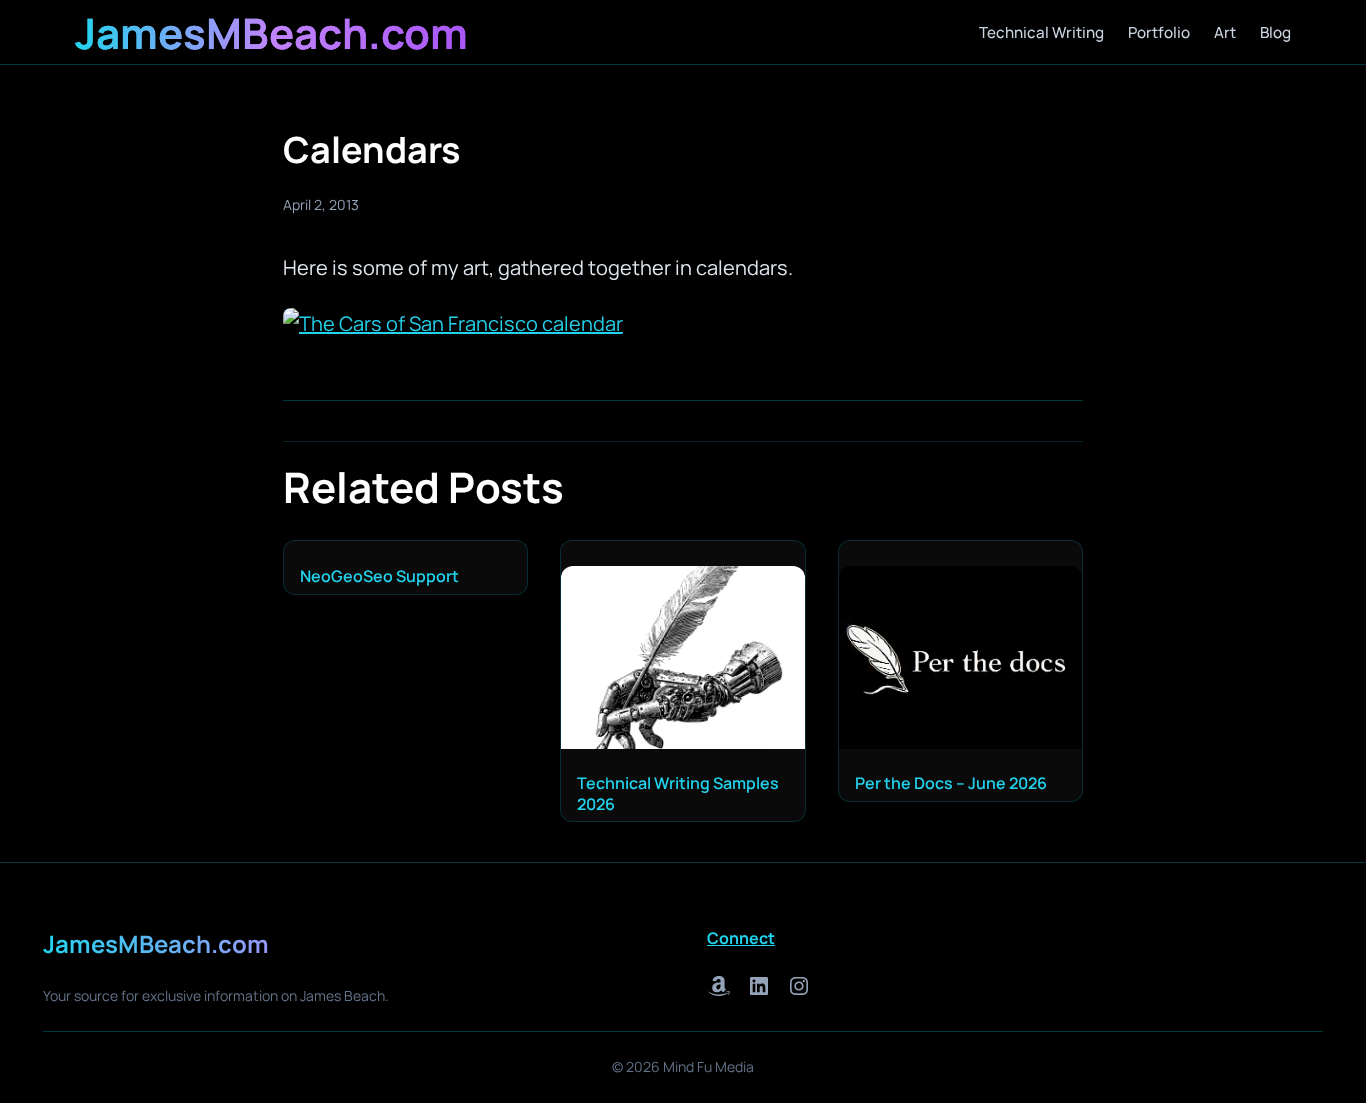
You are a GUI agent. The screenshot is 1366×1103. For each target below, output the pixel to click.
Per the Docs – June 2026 (951, 783)
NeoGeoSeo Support (379, 576)
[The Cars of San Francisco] (453, 323)
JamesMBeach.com (271, 33)
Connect (741, 938)
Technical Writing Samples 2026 (678, 794)
